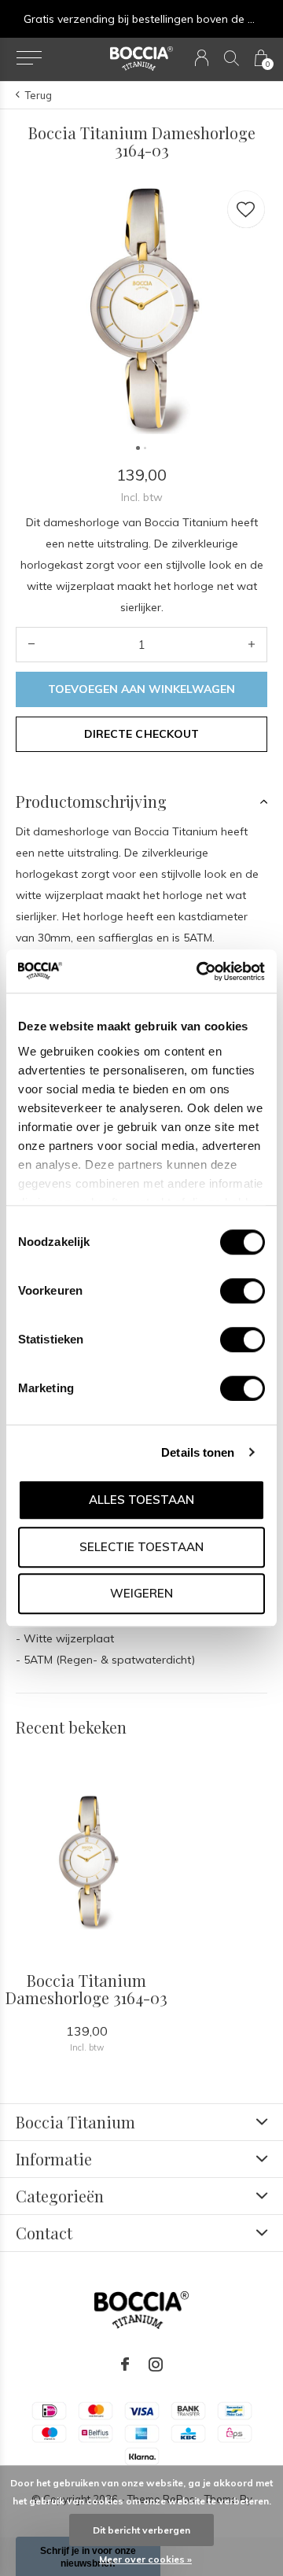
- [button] (31, 645)
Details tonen (198, 1452)
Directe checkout (141, 734)
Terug (39, 95)
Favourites (246, 209)
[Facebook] (125, 2364)
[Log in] (202, 58)
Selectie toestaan (141, 1547)
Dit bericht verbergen (141, 2530)
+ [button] (252, 645)
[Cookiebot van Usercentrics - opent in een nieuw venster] (200, 971)
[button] (29, 58)
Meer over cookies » (145, 2559)
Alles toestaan (141, 1500)
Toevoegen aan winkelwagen (142, 689)
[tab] (141, 802)
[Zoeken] (232, 58)
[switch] (243, 1291)
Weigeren (141, 1593)
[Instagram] (156, 2364)
